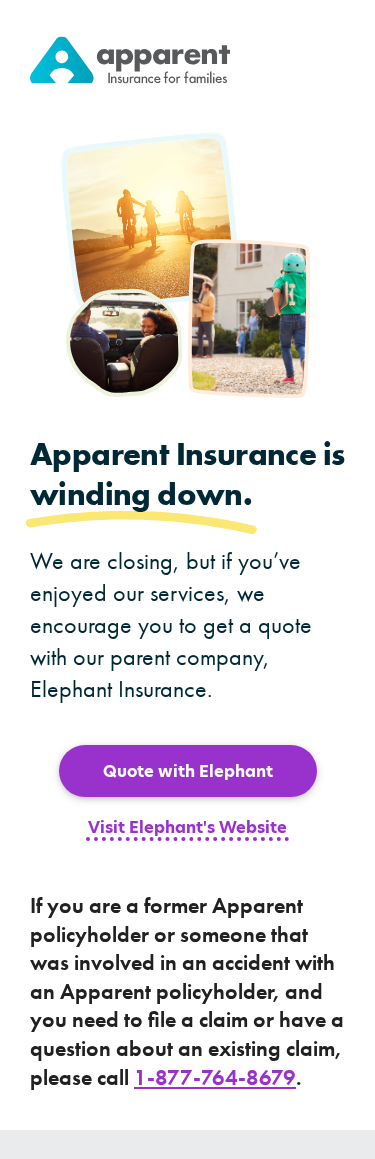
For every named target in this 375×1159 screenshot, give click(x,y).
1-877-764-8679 (215, 1077)
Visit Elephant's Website (187, 829)
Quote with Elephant (188, 771)
